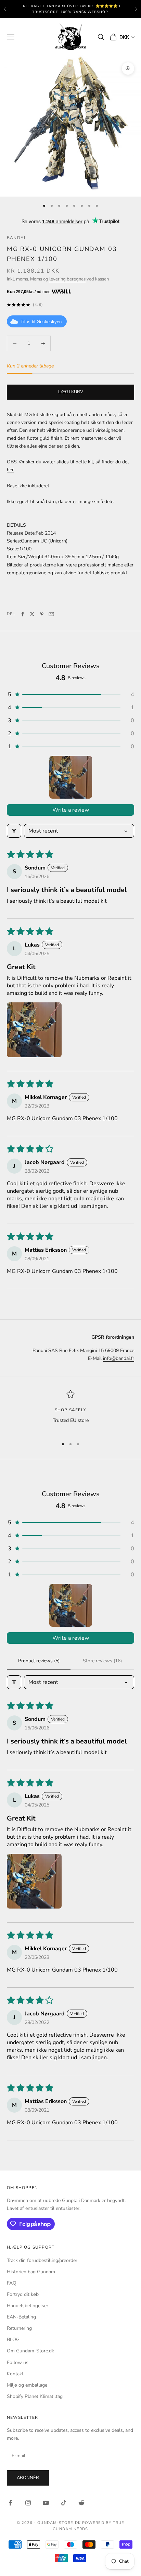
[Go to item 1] (71, 777)
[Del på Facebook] (23, 614)
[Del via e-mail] (51, 614)
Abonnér (28, 2478)
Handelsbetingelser (28, 2306)
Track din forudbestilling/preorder (42, 2260)
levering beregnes (67, 279)
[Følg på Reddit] (81, 2503)
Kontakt (15, 2374)
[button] (70, 695)
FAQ (12, 2283)
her (10, 470)
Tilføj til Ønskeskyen (41, 322)
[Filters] (14, 831)
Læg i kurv (71, 392)
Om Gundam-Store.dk (30, 2351)
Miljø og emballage (27, 2385)
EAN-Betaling (21, 2317)
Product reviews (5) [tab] (39, 1661)
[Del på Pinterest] (42, 614)
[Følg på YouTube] (46, 2503)
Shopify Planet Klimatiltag (35, 2396)
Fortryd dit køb (23, 2294)
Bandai (16, 238)
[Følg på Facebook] (10, 2503)
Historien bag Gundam (31, 2272)
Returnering (19, 2328)
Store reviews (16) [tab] (102, 1661)
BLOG (13, 2340)
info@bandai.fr (119, 1358)
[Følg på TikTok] (64, 2503)
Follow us (18, 2362)
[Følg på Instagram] (28, 2503)
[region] (70, 1411)
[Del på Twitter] (32, 614)
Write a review (71, 810)
